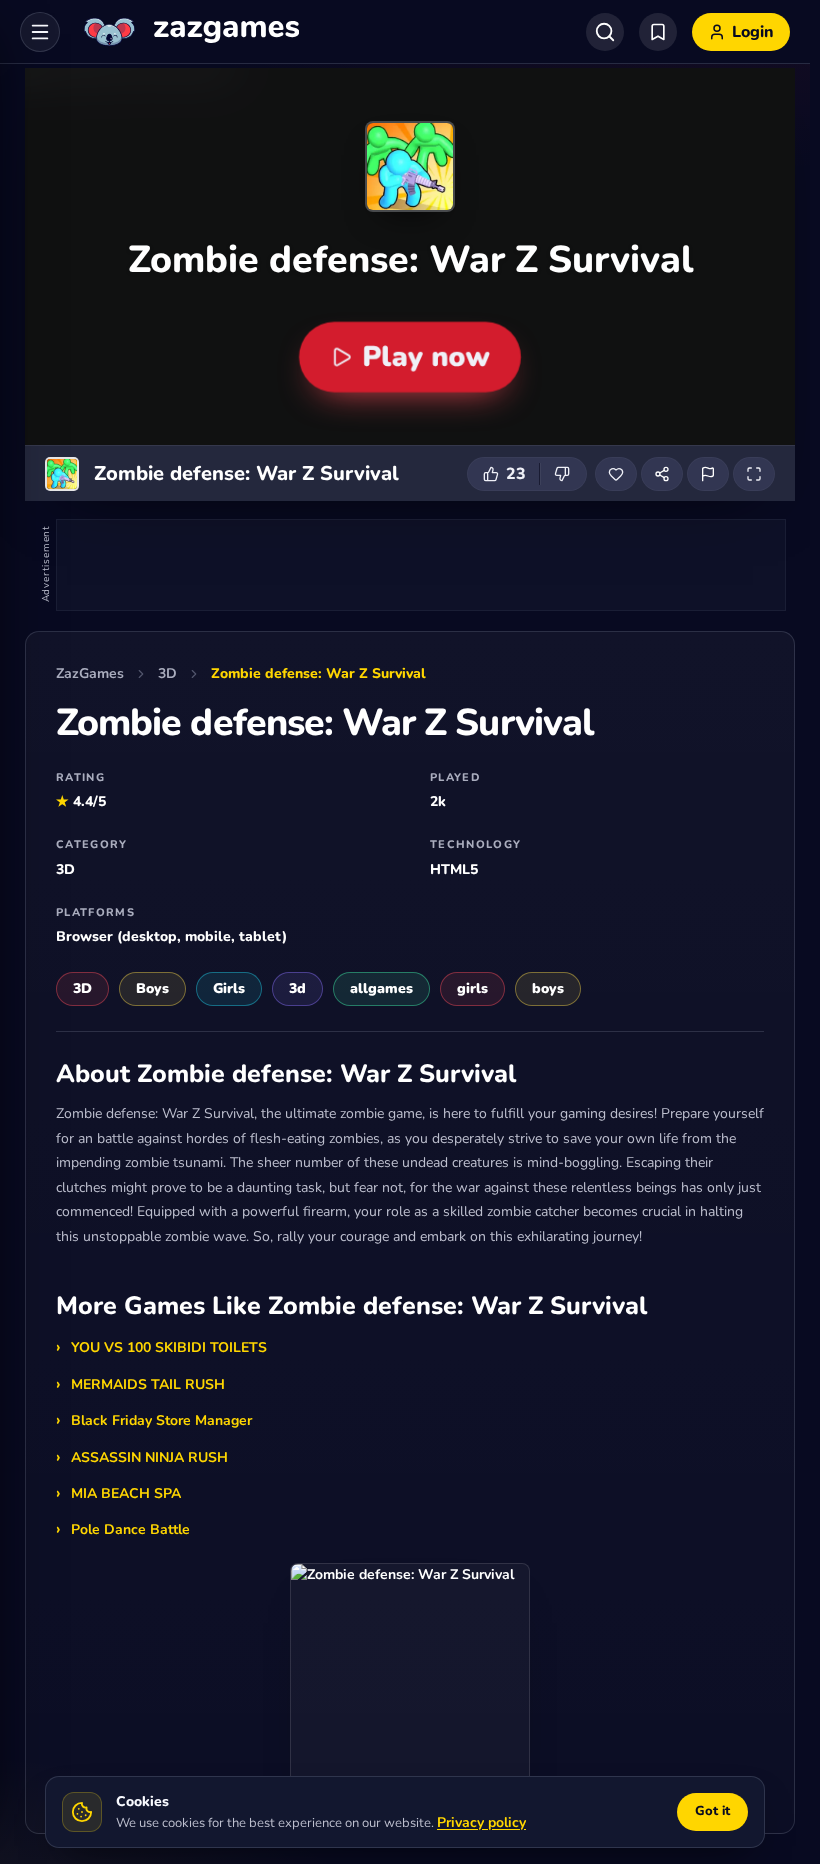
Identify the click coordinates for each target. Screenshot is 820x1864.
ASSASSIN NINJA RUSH (149, 1457)
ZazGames (90, 673)
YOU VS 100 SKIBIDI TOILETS (169, 1347)
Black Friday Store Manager (161, 1420)
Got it (712, 1811)
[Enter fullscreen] (754, 474)
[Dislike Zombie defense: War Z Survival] (563, 474)
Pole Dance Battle (130, 1529)
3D (167, 673)
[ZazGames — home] (189, 32)
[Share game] (662, 474)
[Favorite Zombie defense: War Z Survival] (616, 474)
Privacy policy (481, 1822)
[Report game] (708, 474)
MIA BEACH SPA (126, 1493)
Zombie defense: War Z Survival (318, 673)
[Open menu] (40, 32)
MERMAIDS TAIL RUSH (148, 1384)
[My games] (658, 32)
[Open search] (605, 32)
